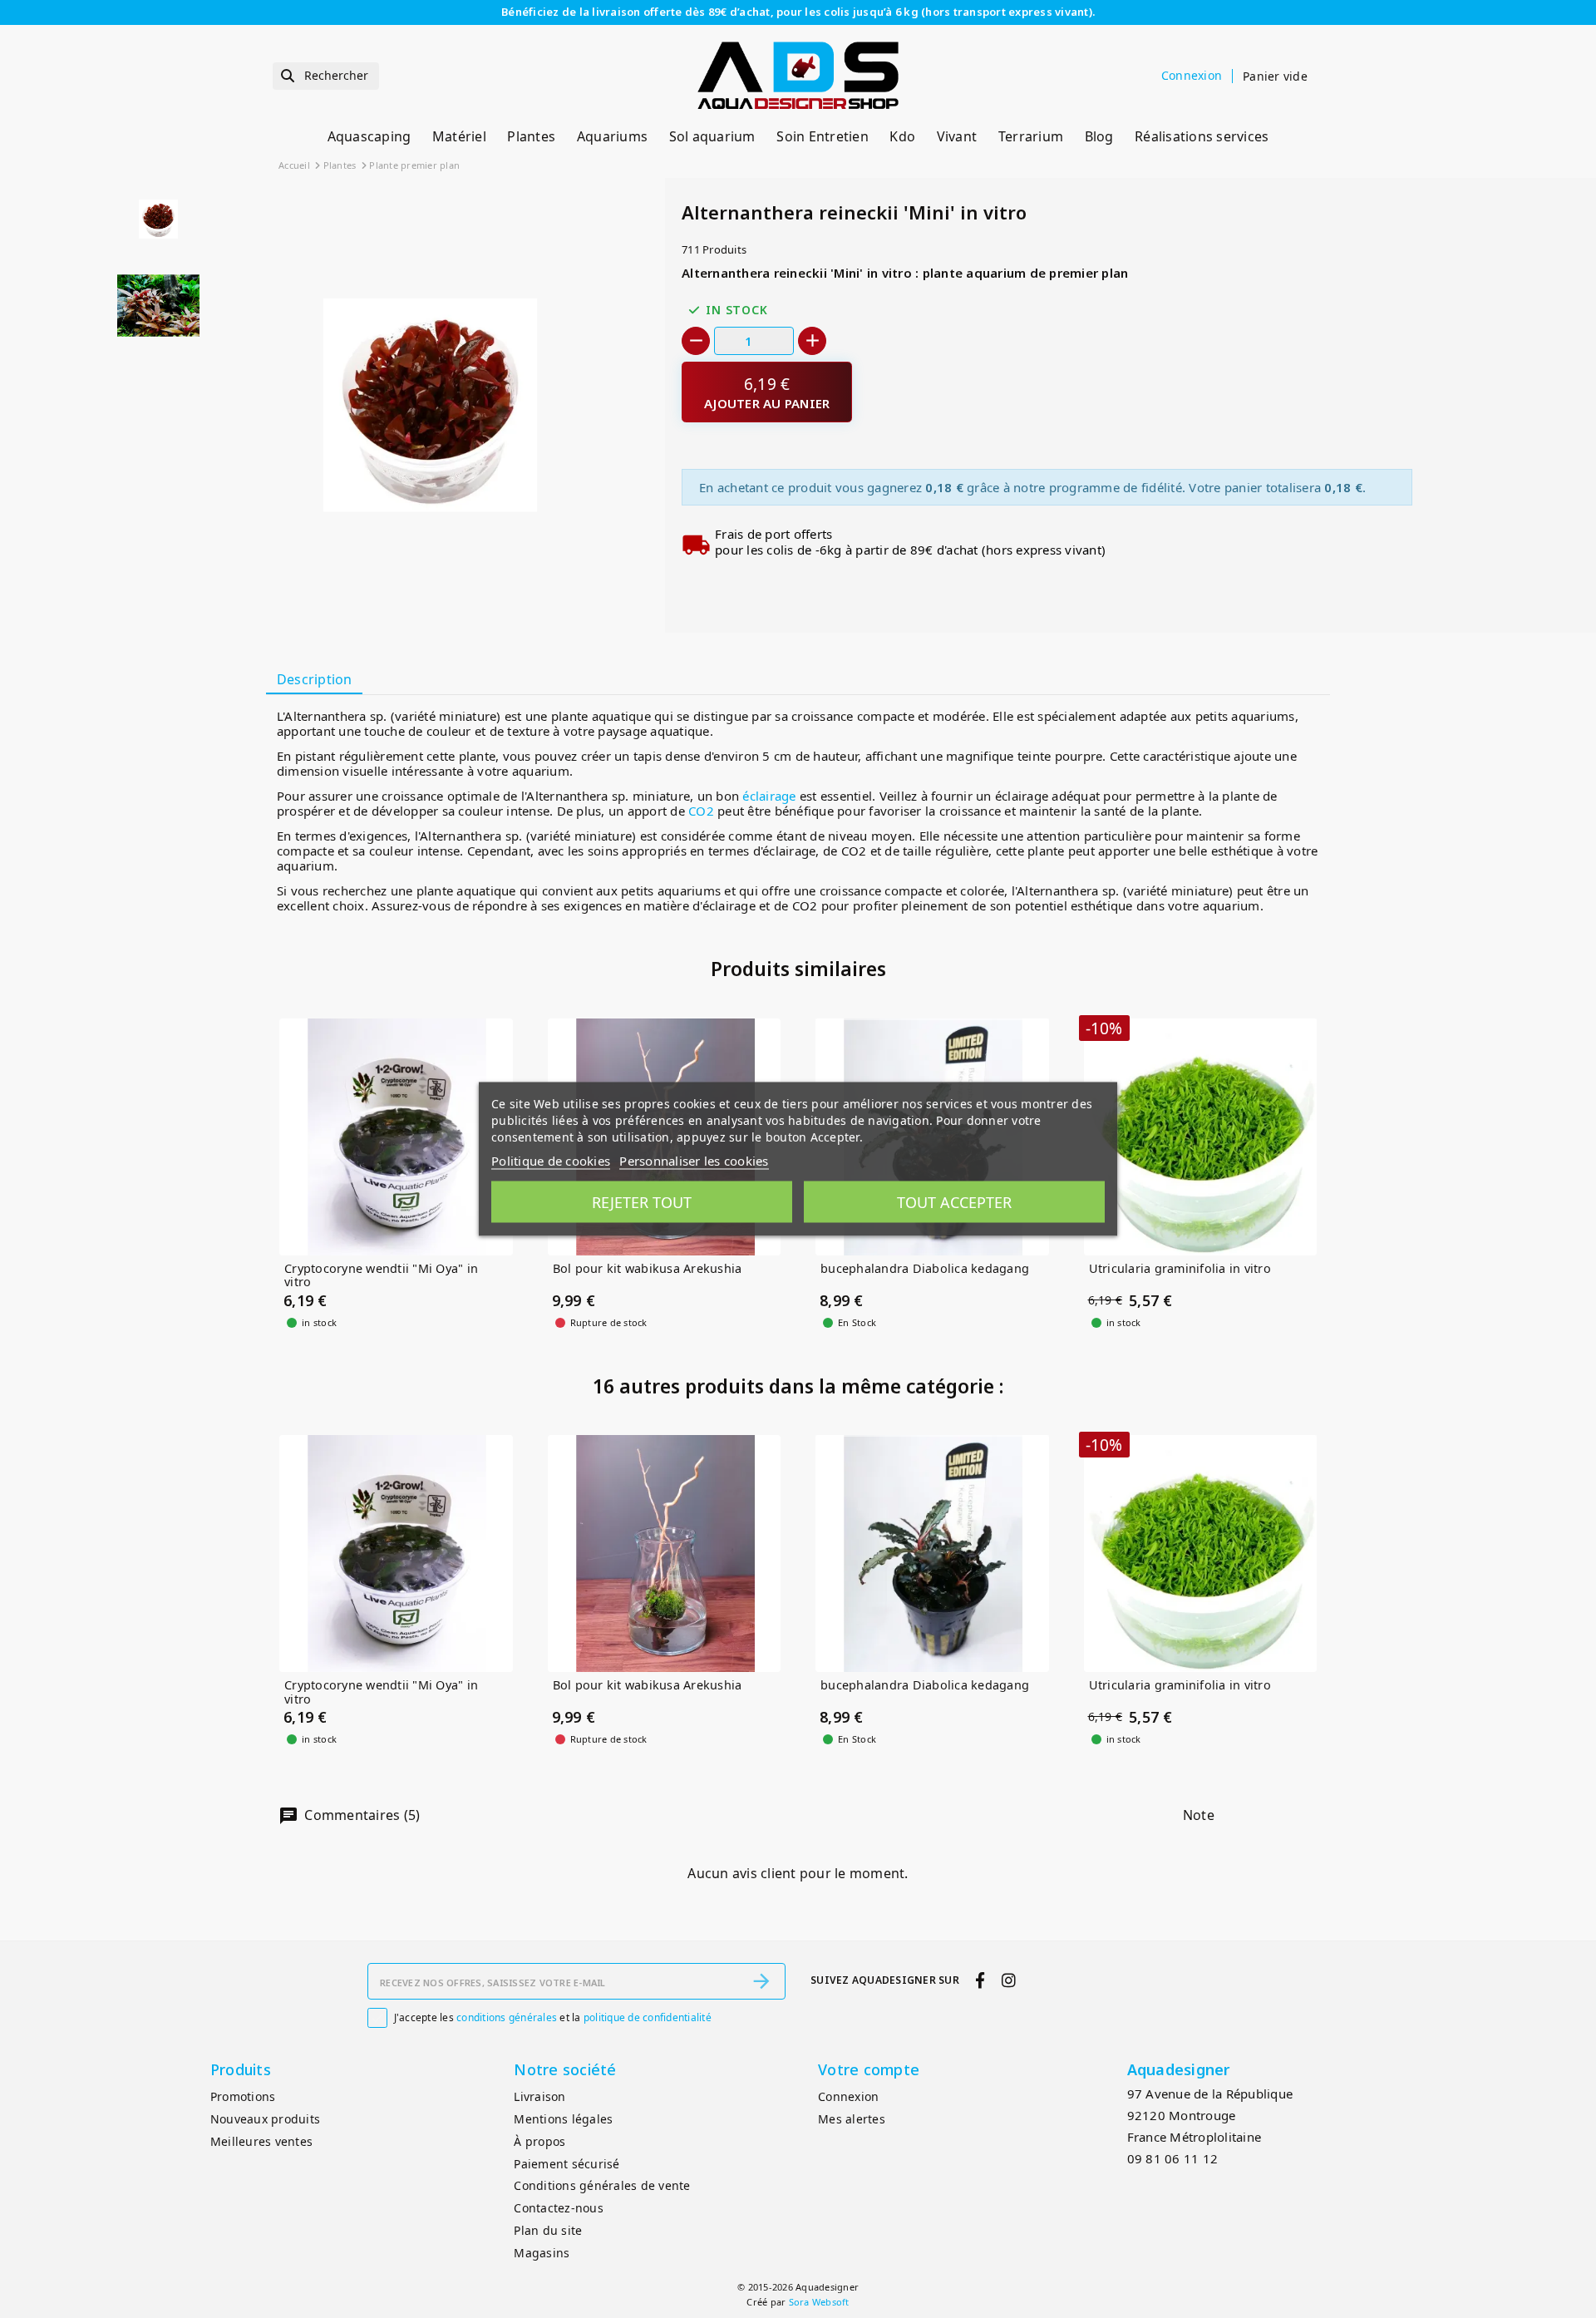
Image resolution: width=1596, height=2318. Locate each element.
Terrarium (1031, 136)
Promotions (243, 2096)
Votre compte (869, 2069)
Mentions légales (563, 2119)
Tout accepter (954, 1202)
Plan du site (548, 2230)
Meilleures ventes (261, 2141)
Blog (1099, 136)
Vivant (957, 136)
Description (315, 679)
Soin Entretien (823, 136)
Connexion (848, 2096)
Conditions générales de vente (602, 2185)
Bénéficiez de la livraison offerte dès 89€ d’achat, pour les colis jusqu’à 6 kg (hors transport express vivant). (798, 12)
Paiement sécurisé (566, 2164)
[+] (812, 341)
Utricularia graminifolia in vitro (1180, 1269)
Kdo (902, 136)
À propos (539, 2141)
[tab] (314, 680)
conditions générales (507, 2017)
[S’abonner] (761, 1981)
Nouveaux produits (265, 2119)
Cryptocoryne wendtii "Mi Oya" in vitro (381, 1276)
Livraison (539, 2096)
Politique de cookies (551, 1161)
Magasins (542, 2253)
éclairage (769, 796)
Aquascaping (369, 136)
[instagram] (1008, 1980)
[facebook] (980, 1980)
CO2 (701, 811)
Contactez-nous (559, 2208)
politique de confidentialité (648, 2017)
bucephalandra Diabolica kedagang (925, 1269)
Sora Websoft (819, 2302)
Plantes (531, 136)
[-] (696, 341)
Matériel (459, 136)
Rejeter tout (642, 1202)
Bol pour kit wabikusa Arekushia (648, 1269)
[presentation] (589, 593)
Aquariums (612, 136)
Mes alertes (852, 2119)
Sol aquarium (712, 136)
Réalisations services (1202, 136)
